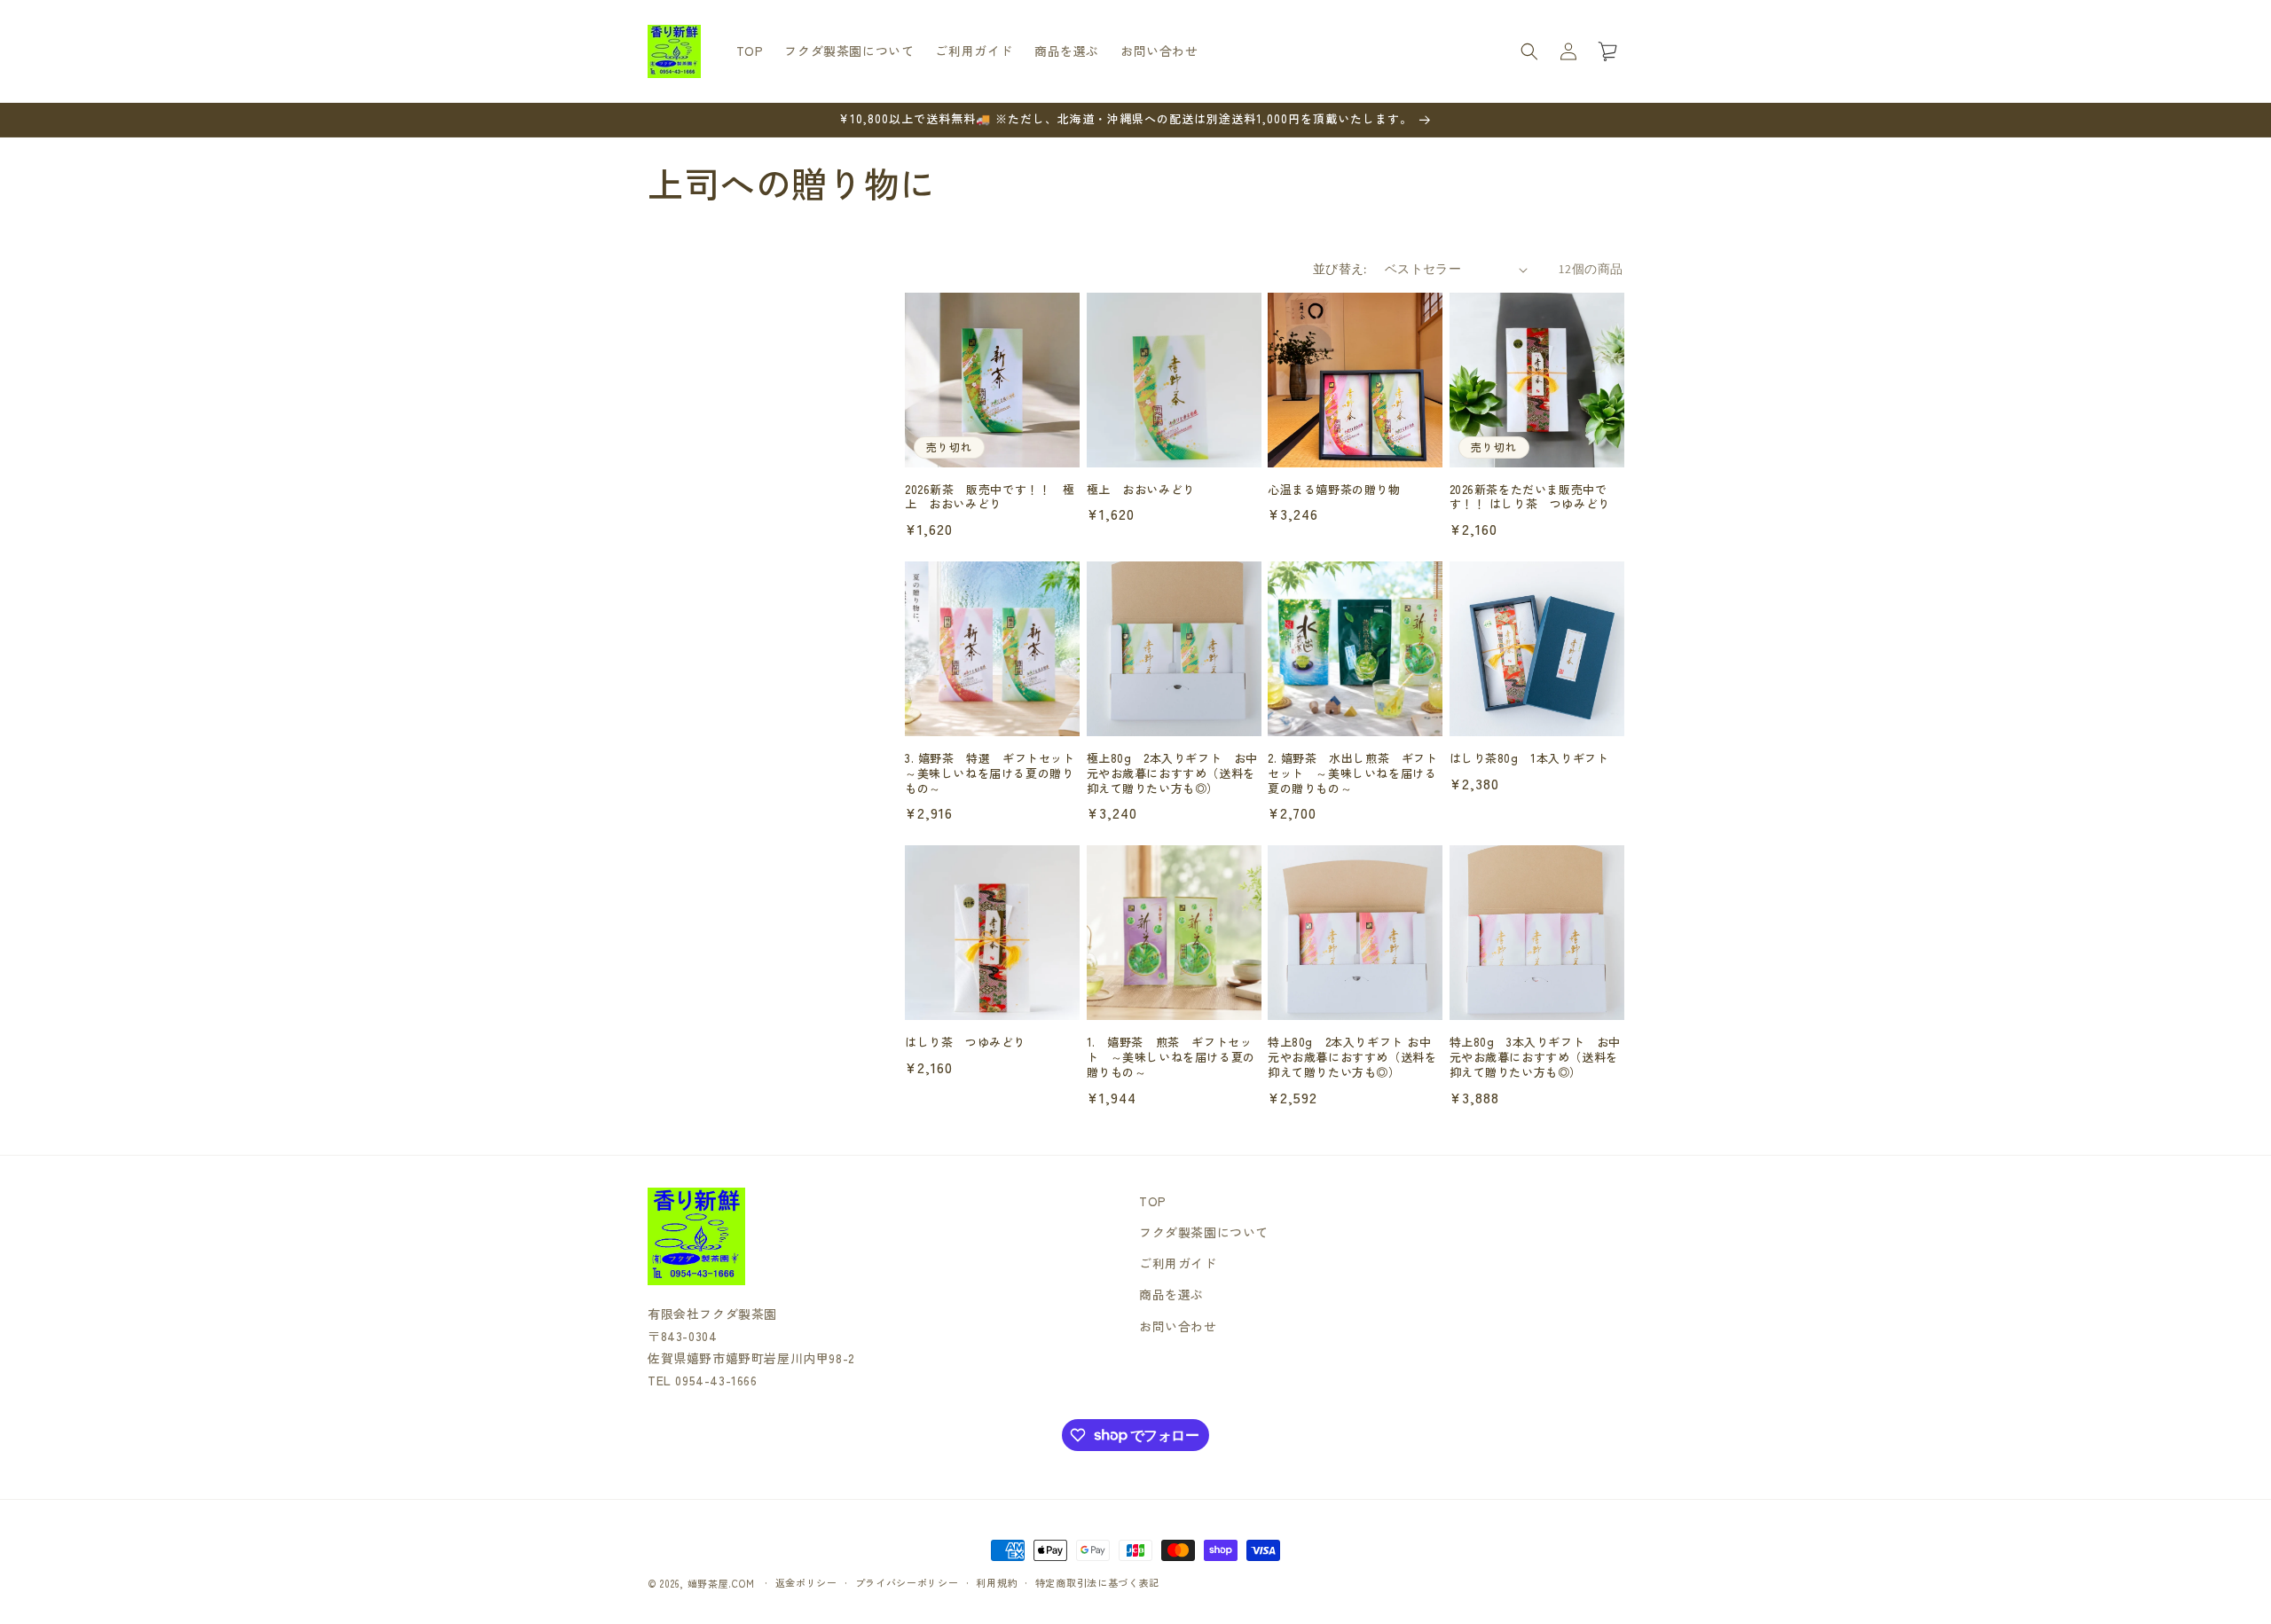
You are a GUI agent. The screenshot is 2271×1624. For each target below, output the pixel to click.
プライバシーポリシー (907, 1582)
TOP (1153, 1201)
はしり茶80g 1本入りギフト (1529, 759)
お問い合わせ (1178, 1326)
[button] (1529, 51)
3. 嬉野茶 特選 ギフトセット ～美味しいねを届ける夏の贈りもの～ (992, 774)
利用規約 (997, 1582)
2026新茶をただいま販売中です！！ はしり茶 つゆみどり (1536, 498)
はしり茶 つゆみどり (965, 1043)
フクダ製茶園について (1204, 1232)
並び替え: (1340, 269)
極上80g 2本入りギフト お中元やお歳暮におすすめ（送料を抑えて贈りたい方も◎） (1173, 774)
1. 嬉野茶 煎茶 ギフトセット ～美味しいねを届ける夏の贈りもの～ (1171, 1058)
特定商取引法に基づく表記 (1097, 1582)
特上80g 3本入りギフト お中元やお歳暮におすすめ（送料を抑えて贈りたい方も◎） (1536, 1058)
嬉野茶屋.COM (721, 1583)
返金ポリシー (806, 1582)
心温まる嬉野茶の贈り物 (1334, 490)
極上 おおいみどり (1141, 490)
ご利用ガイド (1178, 1263)
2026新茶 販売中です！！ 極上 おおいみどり (990, 498)
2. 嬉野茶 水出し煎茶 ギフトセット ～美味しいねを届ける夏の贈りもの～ (1353, 774)
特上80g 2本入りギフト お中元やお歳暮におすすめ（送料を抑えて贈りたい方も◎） (1352, 1058)
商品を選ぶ (1171, 1294)
